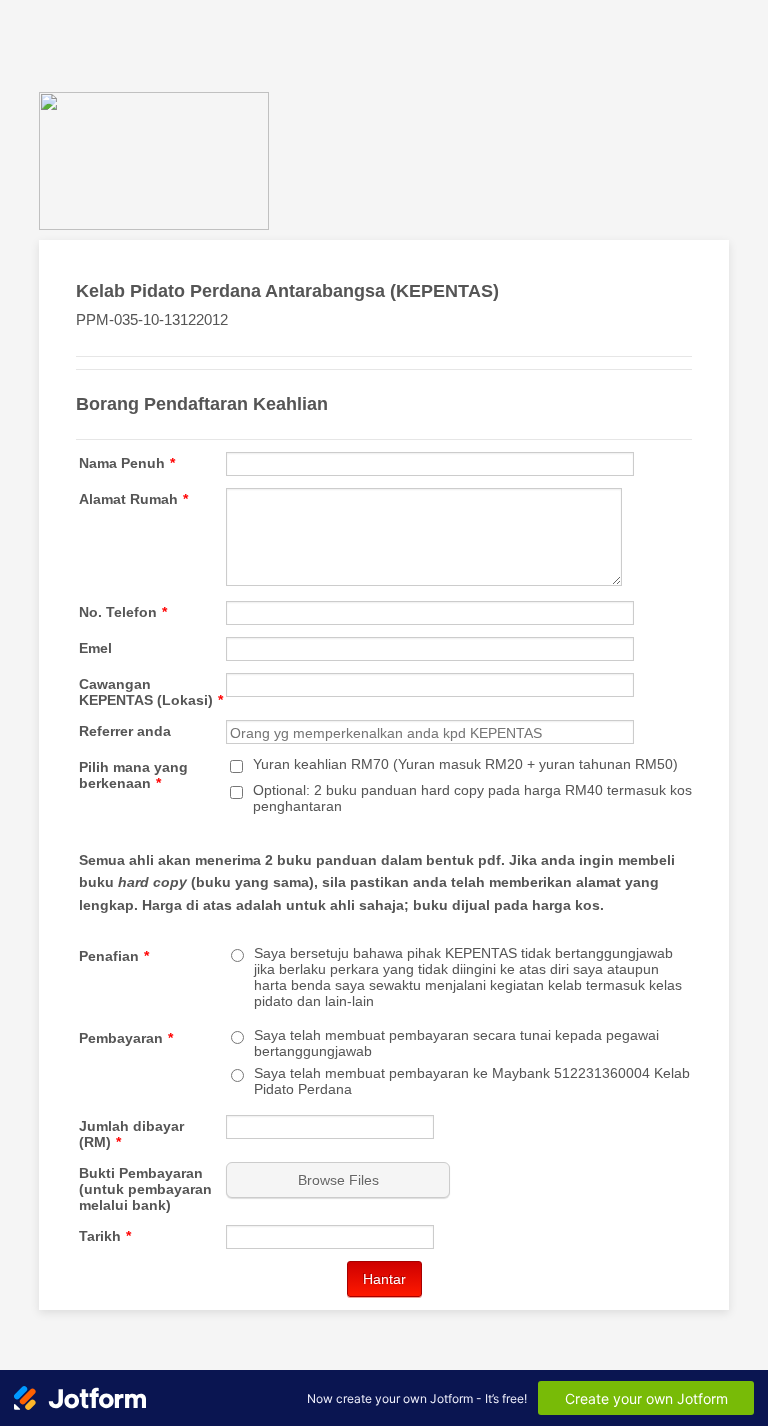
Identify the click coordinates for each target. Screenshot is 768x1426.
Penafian (114, 956)
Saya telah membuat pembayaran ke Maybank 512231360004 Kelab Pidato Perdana (472, 1081)
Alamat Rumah (133, 499)
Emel (95, 648)
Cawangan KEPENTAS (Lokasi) (151, 692)
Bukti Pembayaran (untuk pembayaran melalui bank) (145, 1189)
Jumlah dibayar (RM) (131, 1134)
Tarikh (105, 1236)
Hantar (384, 1279)
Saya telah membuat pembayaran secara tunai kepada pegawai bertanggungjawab (456, 1043)
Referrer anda (125, 731)
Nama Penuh (127, 463)
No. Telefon (123, 612)
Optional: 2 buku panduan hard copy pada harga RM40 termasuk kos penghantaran (472, 798)
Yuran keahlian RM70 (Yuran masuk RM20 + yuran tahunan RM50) (465, 764)
